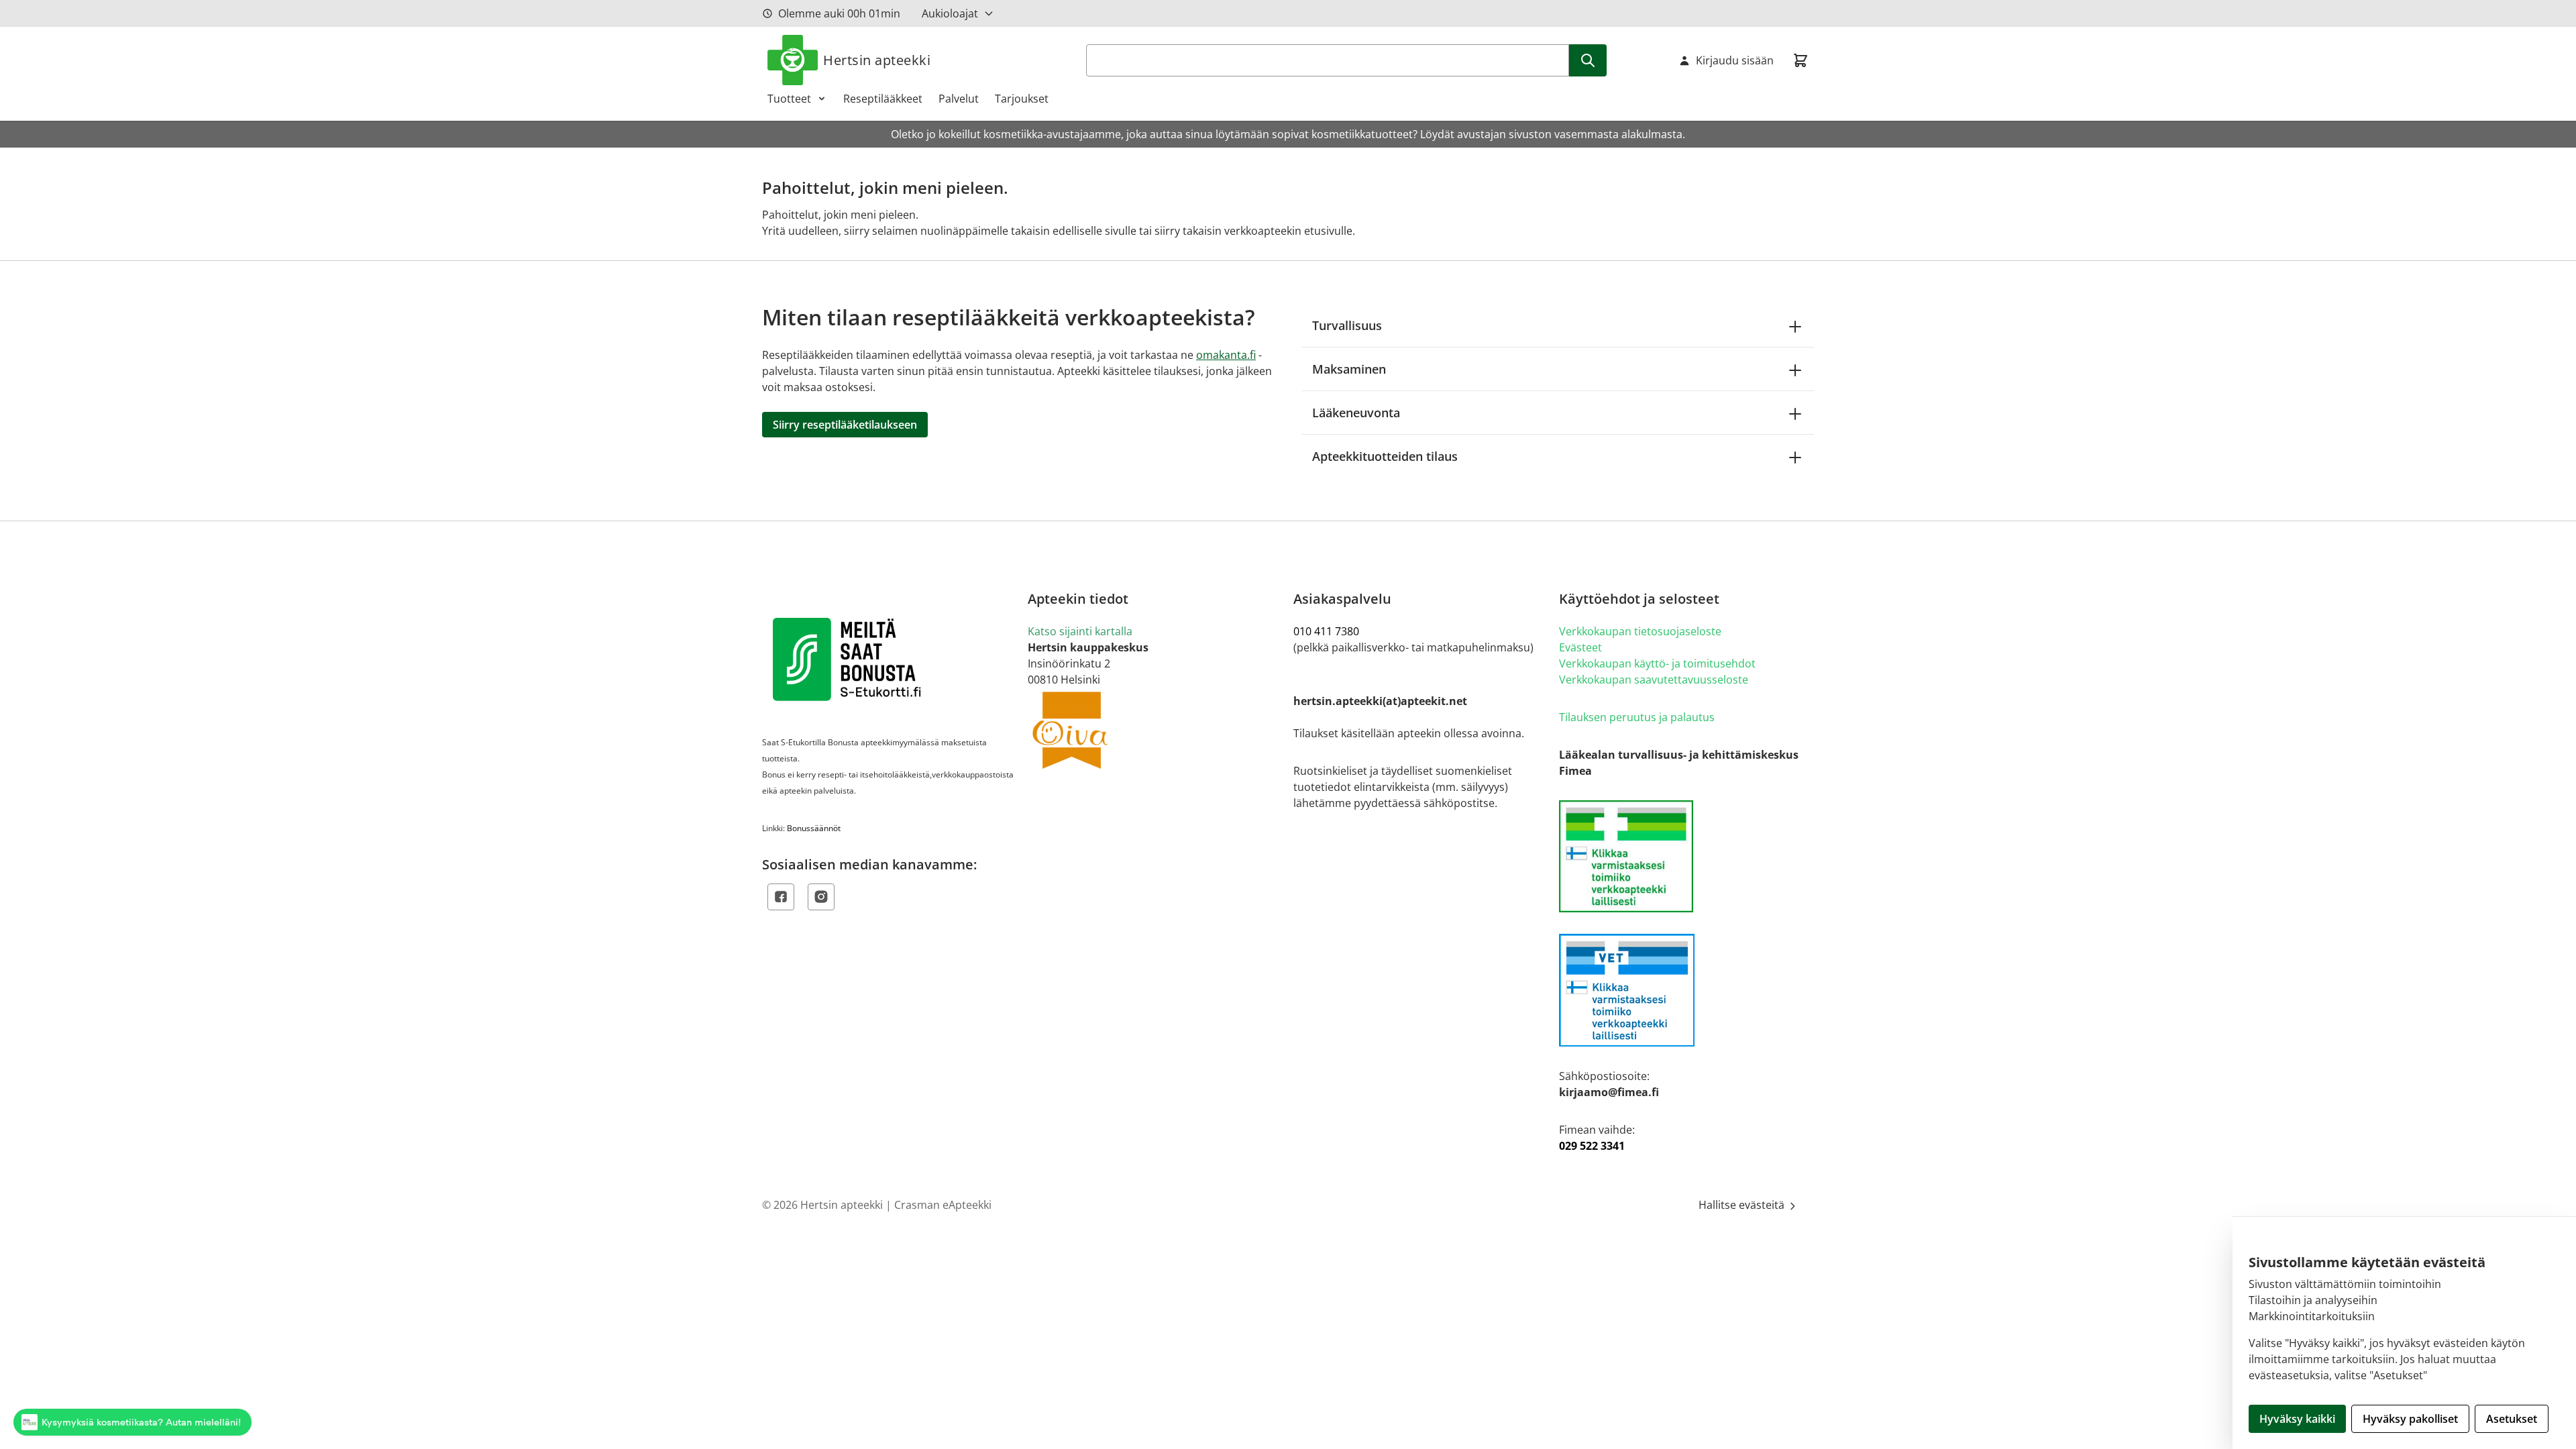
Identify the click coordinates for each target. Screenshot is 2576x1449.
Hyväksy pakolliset (2410, 1419)
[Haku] (1588, 60)
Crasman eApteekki (943, 1205)
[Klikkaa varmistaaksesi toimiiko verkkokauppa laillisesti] (1686, 856)
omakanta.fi (1226, 355)
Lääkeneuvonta (1356, 413)
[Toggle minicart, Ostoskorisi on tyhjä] (1801, 60)
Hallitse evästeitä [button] (1743, 1205)
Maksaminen (1349, 369)
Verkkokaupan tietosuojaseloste (1640, 631)
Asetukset (2512, 1419)
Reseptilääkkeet (883, 99)
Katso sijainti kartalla (1080, 631)
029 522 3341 (1592, 1146)
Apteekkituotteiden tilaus (1385, 456)
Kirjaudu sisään (1735, 60)
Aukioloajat (950, 13)
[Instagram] (821, 897)
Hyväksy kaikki (2297, 1419)
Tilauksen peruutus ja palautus (1637, 717)
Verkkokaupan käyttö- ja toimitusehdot (1657, 663)
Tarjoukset (1022, 99)
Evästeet (1580, 647)
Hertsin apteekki (877, 60)
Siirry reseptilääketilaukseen (845, 425)
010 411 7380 (1326, 631)
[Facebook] (781, 897)
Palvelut (959, 99)
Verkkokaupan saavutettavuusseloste (1654, 680)
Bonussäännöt (814, 828)
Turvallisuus (1347, 325)
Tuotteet (789, 99)
